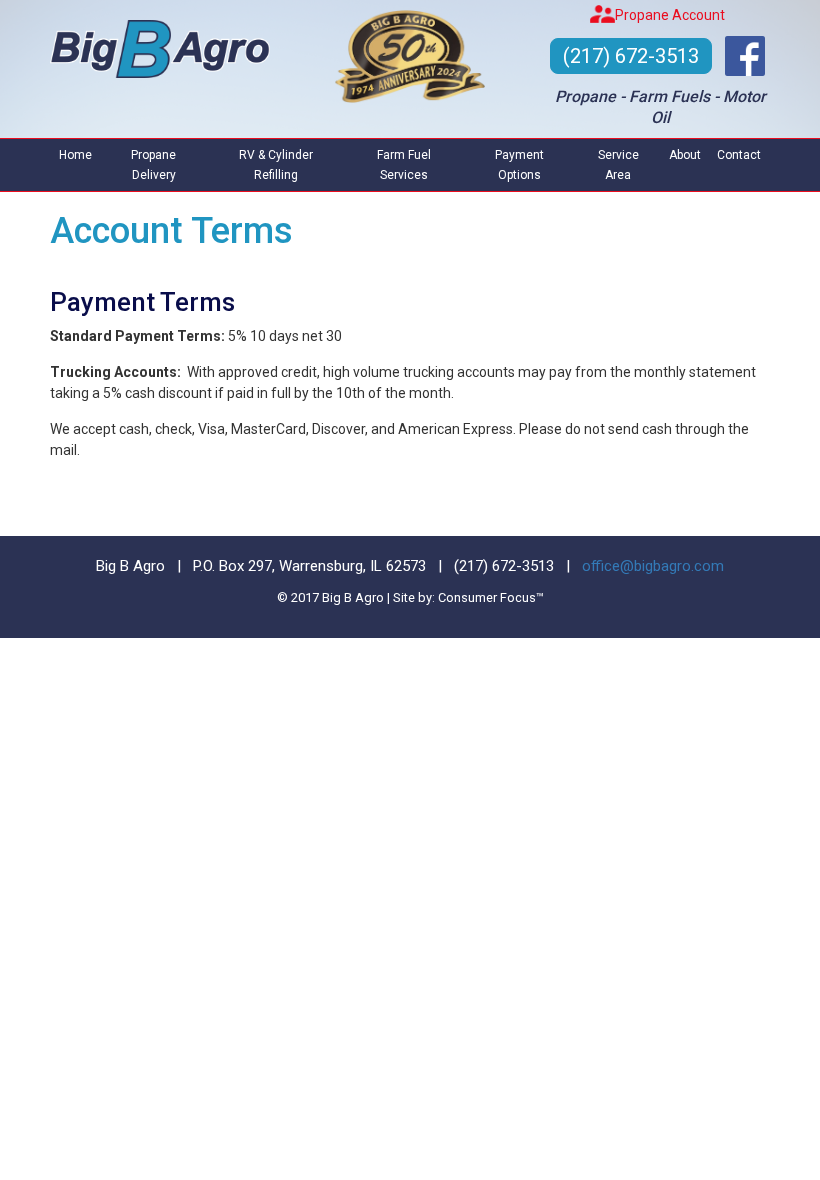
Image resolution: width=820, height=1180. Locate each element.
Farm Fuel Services (404, 165)
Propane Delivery (153, 165)
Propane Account (670, 15)
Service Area (618, 165)
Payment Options (519, 165)
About (685, 155)
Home (75, 155)
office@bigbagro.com (653, 566)
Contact (739, 155)
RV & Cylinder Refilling (276, 165)
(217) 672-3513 (631, 56)
